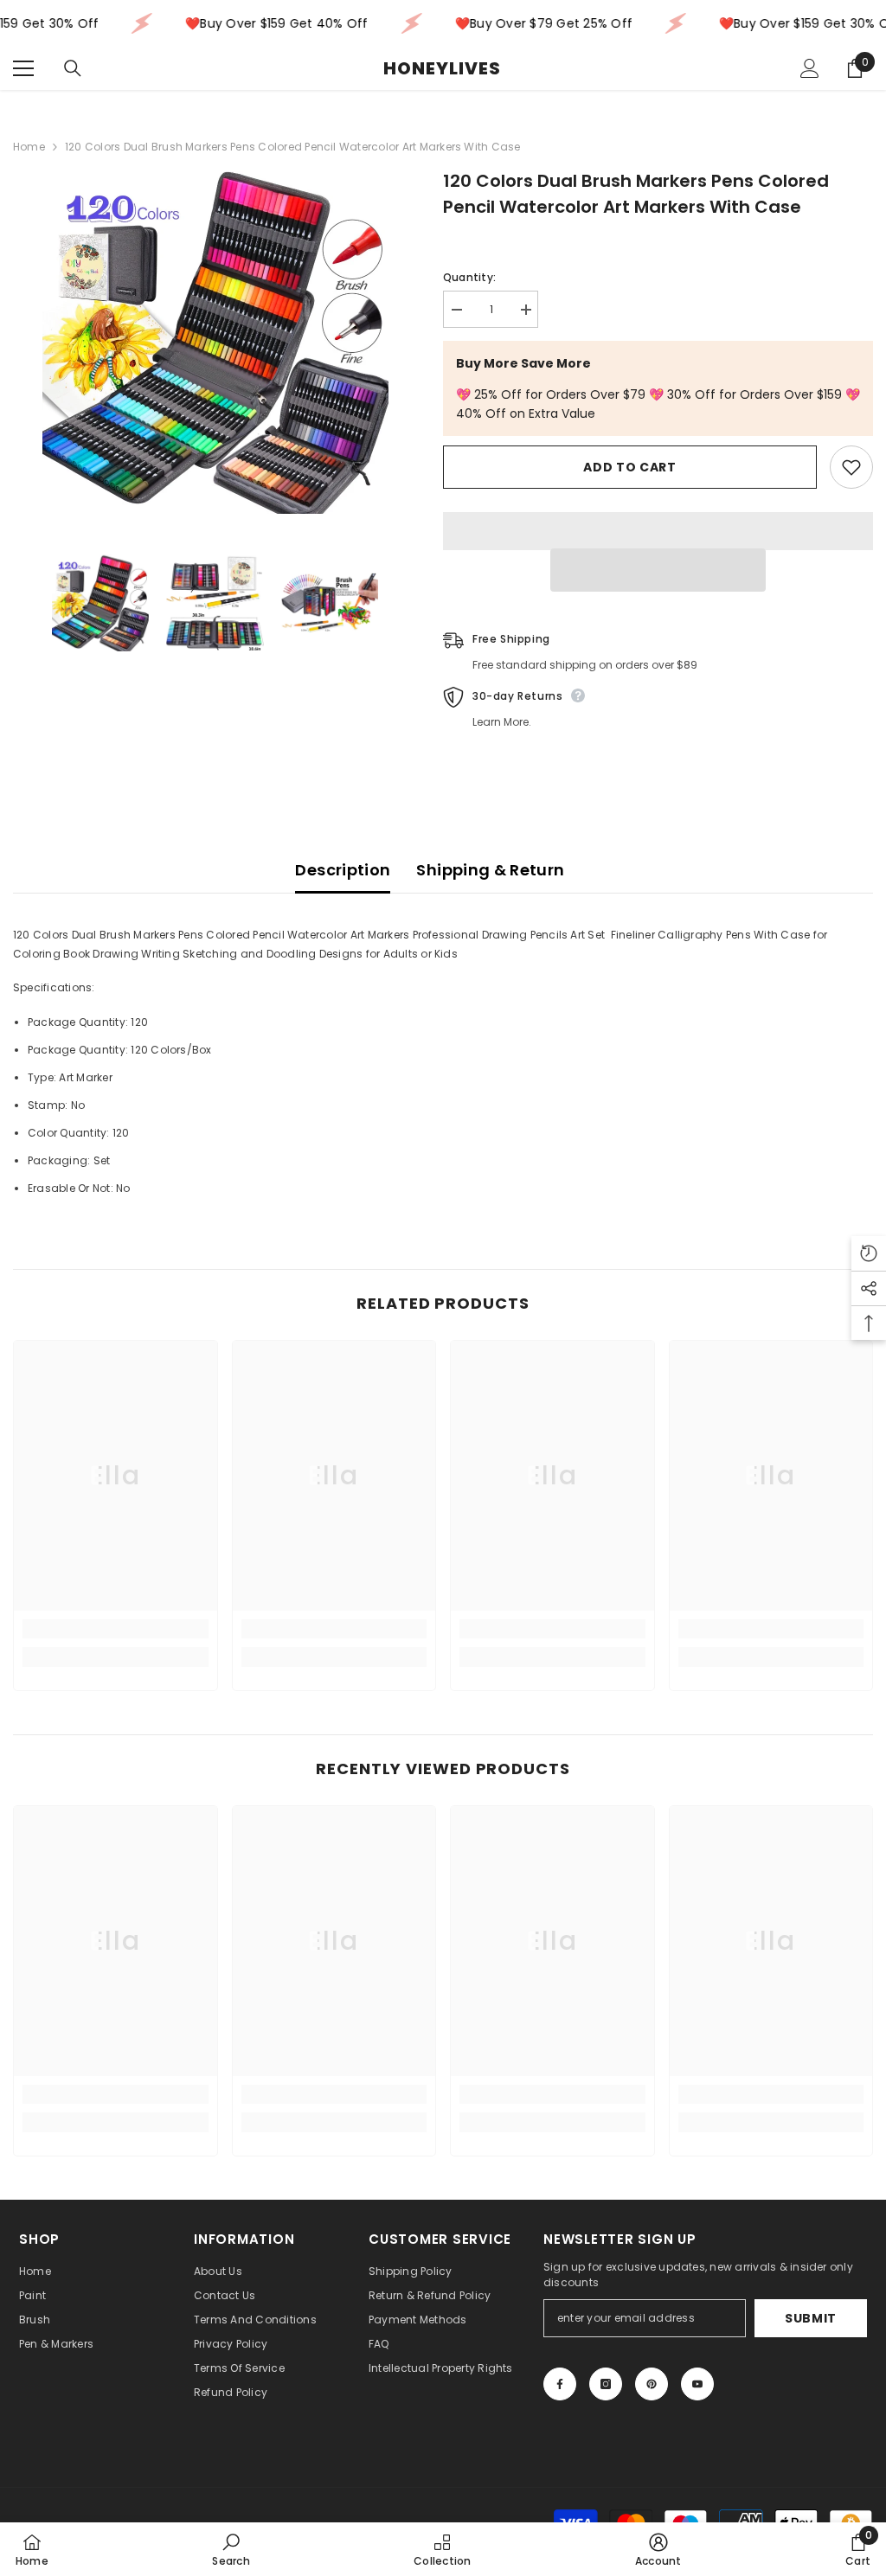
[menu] (23, 68)
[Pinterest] (652, 2384)
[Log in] (810, 68)
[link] (116, 1629)
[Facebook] (560, 2384)
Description (343, 870)
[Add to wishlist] (851, 467)
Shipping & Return (490, 870)
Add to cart (630, 467)
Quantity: (469, 277)
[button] (658, 570)
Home (29, 147)
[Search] (73, 68)
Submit (811, 2318)
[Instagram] (606, 2384)
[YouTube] (697, 2384)
